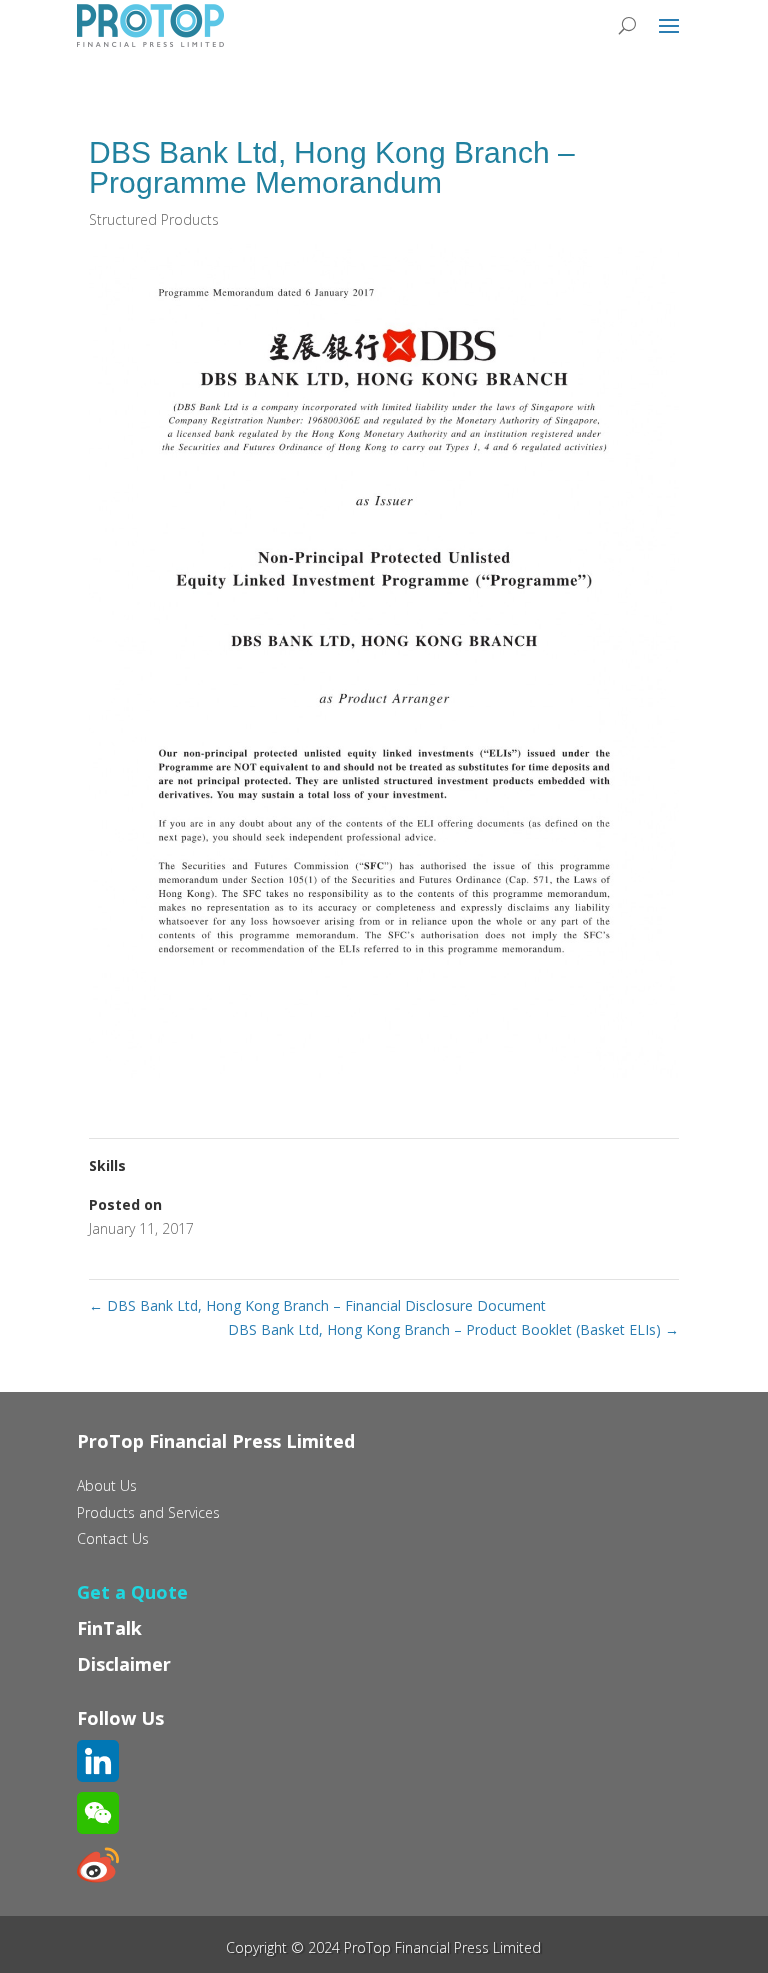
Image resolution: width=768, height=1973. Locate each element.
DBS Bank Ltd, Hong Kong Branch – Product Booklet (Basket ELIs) (453, 1329)
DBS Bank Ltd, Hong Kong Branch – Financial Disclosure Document (317, 1305)
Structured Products (154, 219)
